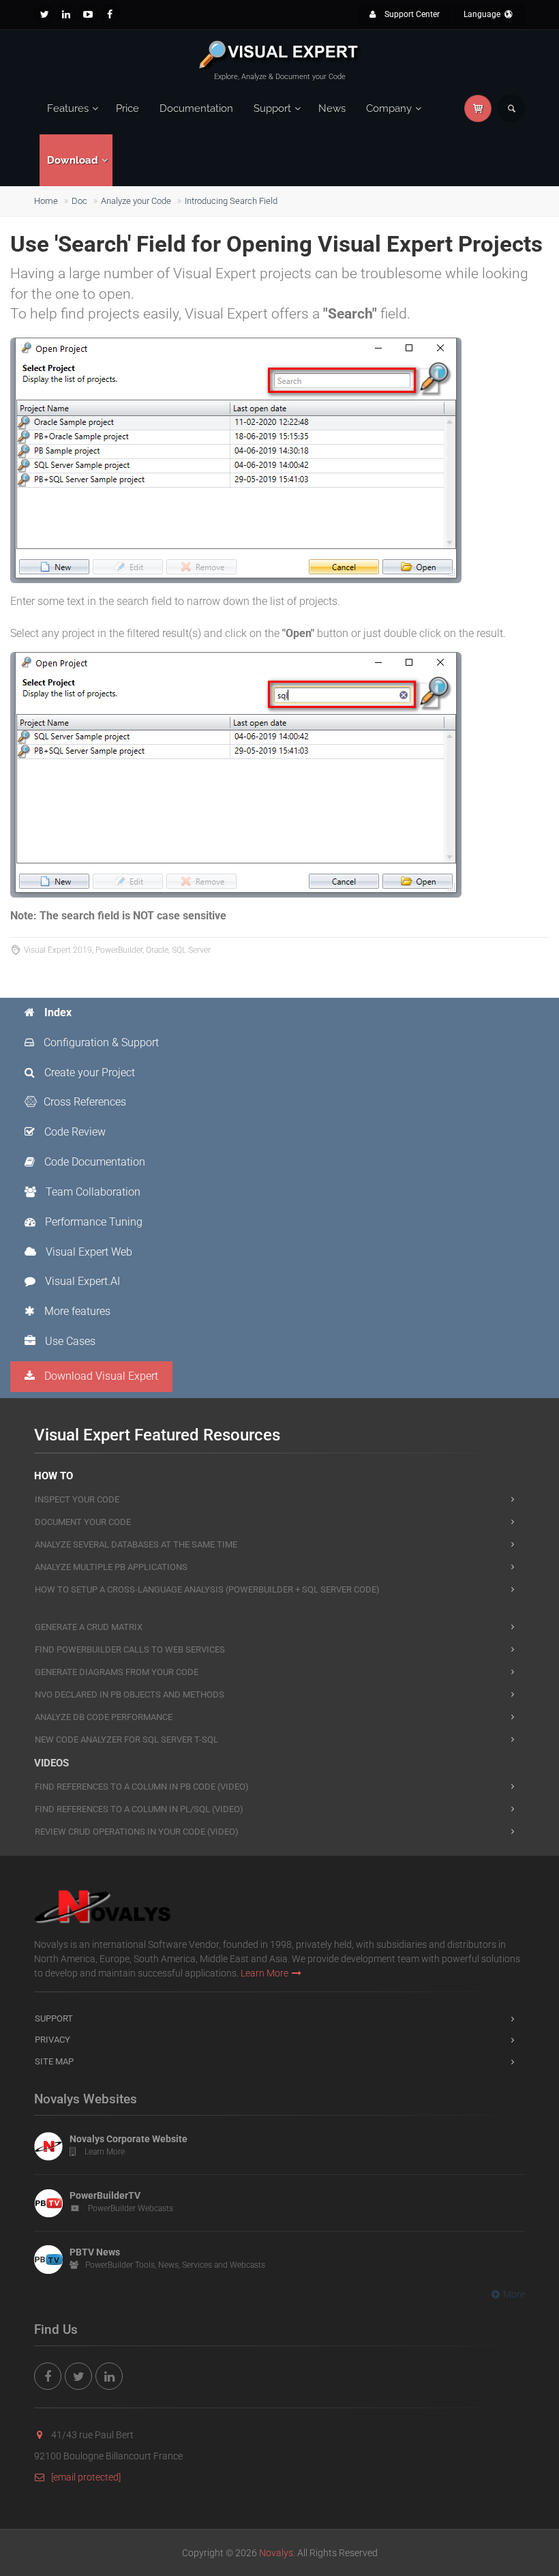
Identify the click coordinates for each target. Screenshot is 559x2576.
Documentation (196, 108)
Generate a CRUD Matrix (89, 1627)
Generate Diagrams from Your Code (117, 1672)
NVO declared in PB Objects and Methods (130, 1694)
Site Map (54, 2061)
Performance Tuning (92, 1222)
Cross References (85, 1102)
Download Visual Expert (100, 1376)
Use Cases (69, 1341)
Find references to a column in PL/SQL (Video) (139, 1809)
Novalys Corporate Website (129, 2139)
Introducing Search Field (231, 201)
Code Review (74, 1132)
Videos (51, 1763)
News (332, 108)
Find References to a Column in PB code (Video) (142, 1787)
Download (73, 160)
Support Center (411, 14)
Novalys (276, 2553)
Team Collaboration (92, 1192)
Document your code (83, 1522)
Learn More (265, 1973)
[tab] (92, 1013)
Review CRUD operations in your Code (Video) (137, 1832)
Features (68, 108)
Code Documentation (93, 1162)
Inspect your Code (77, 1499)
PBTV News (95, 2252)
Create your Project (88, 1072)
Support (272, 108)
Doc (79, 201)
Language (483, 14)
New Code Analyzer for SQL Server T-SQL (126, 1739)
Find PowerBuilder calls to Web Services (130, 1649)
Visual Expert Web (88, 1252)
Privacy (52, 2040)
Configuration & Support (100, 1042)
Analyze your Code (136, 201)
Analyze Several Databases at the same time (136, 1544)
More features (76, 1311)
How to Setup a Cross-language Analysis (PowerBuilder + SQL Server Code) (207, 1589)
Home (46, 201)
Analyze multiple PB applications (111, 1567)
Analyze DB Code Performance (104, 1717)
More (514, 2294)
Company (389, 108)
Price (127, 108)
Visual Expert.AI (81, 1281)
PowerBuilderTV (105, 2195)
